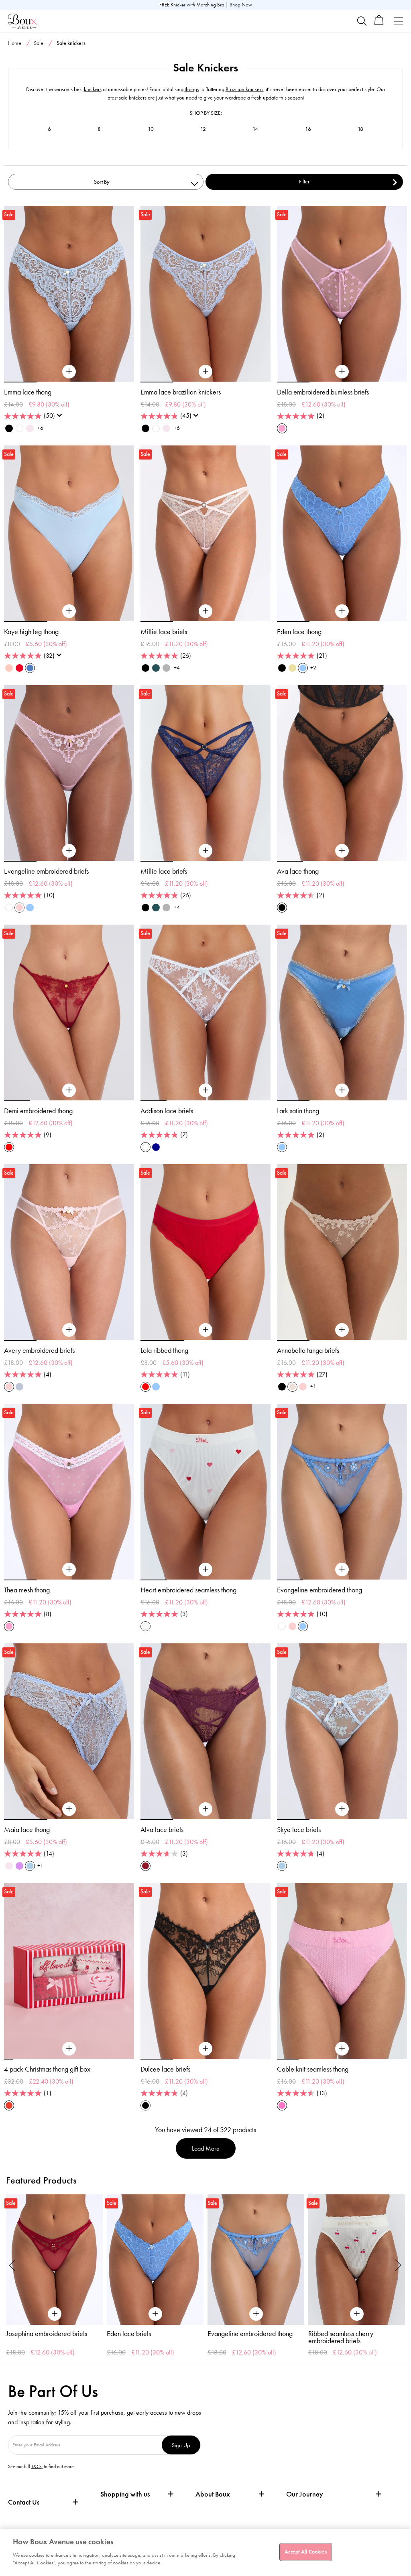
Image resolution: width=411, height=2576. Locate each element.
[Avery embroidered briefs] (69, 1330)
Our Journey (305, 2494)
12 (203, 129)
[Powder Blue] (30, 1866)
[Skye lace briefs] (342, 1809)
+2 (313, 668)
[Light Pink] (19, 908)
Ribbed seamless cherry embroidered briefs (341, 2337)
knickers (93, 89)
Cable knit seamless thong (313, 2069)
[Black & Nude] (282, 668)
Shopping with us (125, 2494)
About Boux (213, 2494)
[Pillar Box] (19, 668)
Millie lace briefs (164, 632)
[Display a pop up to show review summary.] (61, 418)
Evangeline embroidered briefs (46, 871)
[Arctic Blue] (19, 1387)
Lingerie (351, 59)
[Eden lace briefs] (155, 2260)
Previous (12, 2265)
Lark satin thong (298, 1111)
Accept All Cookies (305, 2552)
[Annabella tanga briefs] (342, 1330)
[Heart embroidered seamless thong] (205, 1570)
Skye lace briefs (299, 1830)
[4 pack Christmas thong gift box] (69, 2049)
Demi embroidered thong (38, 1111)
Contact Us (24, 2502)
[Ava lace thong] (342, 851)
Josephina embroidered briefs (47, 2334)
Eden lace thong (299, 632)
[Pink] (9, 668)
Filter (304, 182)
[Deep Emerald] (156, 668)
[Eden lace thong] (342, 611)
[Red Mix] (9, 2105)
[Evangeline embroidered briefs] (69, 851)
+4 (177, 668)
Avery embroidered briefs (39, 1350)
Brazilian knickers (244, 89)
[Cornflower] (303, 668)
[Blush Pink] (30, 428)
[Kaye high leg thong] (69, 611)
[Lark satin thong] (342, 1090)
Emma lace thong (28, 392)
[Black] (9, 428)
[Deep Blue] (156, 1147)
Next (399, 2265)
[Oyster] (292, 1387)
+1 (313, 1386)
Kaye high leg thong (31, 632)
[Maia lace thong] (69, 1809)
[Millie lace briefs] (205, 611)
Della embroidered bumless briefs (323, 392)
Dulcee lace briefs (165, 2069)
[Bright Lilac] (19, 1866)
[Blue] (30, 668)
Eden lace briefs (129, 2334)
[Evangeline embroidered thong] (342, 1570)
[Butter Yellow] (292, 668)
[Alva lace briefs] (205, 1809)
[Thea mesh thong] (69, 1570)
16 (308, 129)
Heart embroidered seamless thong (188, 1590)
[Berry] (145, 1866)
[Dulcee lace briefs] (205, 2049)
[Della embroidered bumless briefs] (342, 372)
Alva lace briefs (162, 1830)
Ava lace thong (298, 871)
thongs (192, 89)
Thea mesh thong (27, 1590)
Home (15, 43)
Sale (39, 43)
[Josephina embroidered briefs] (54, 2260)
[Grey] (166, 668)
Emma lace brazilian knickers (181, 392)
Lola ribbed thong (164, 1350)
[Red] (9, 1147)
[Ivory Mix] (145, 1626)
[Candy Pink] (282, 2105)
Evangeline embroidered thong (319, 1590)
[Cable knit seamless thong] (342, 2049)
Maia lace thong (27, 1830)
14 (255, 129)
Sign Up (181, 2445)
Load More (206, 2148)
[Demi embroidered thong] (69, 1090)
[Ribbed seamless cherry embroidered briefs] (357, 2260)
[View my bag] (379, 23)
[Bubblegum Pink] (282, 428)
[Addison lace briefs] (205, 1090)
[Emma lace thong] (69, 372)
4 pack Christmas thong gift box (47, 2069)
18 (360, 129)
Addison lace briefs (167, 1111)
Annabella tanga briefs (308, 1350)
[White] (19, 428)
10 (151, 129)
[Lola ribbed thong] (205, 1330)
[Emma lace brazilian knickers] (205, 372)
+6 (40, 428)
